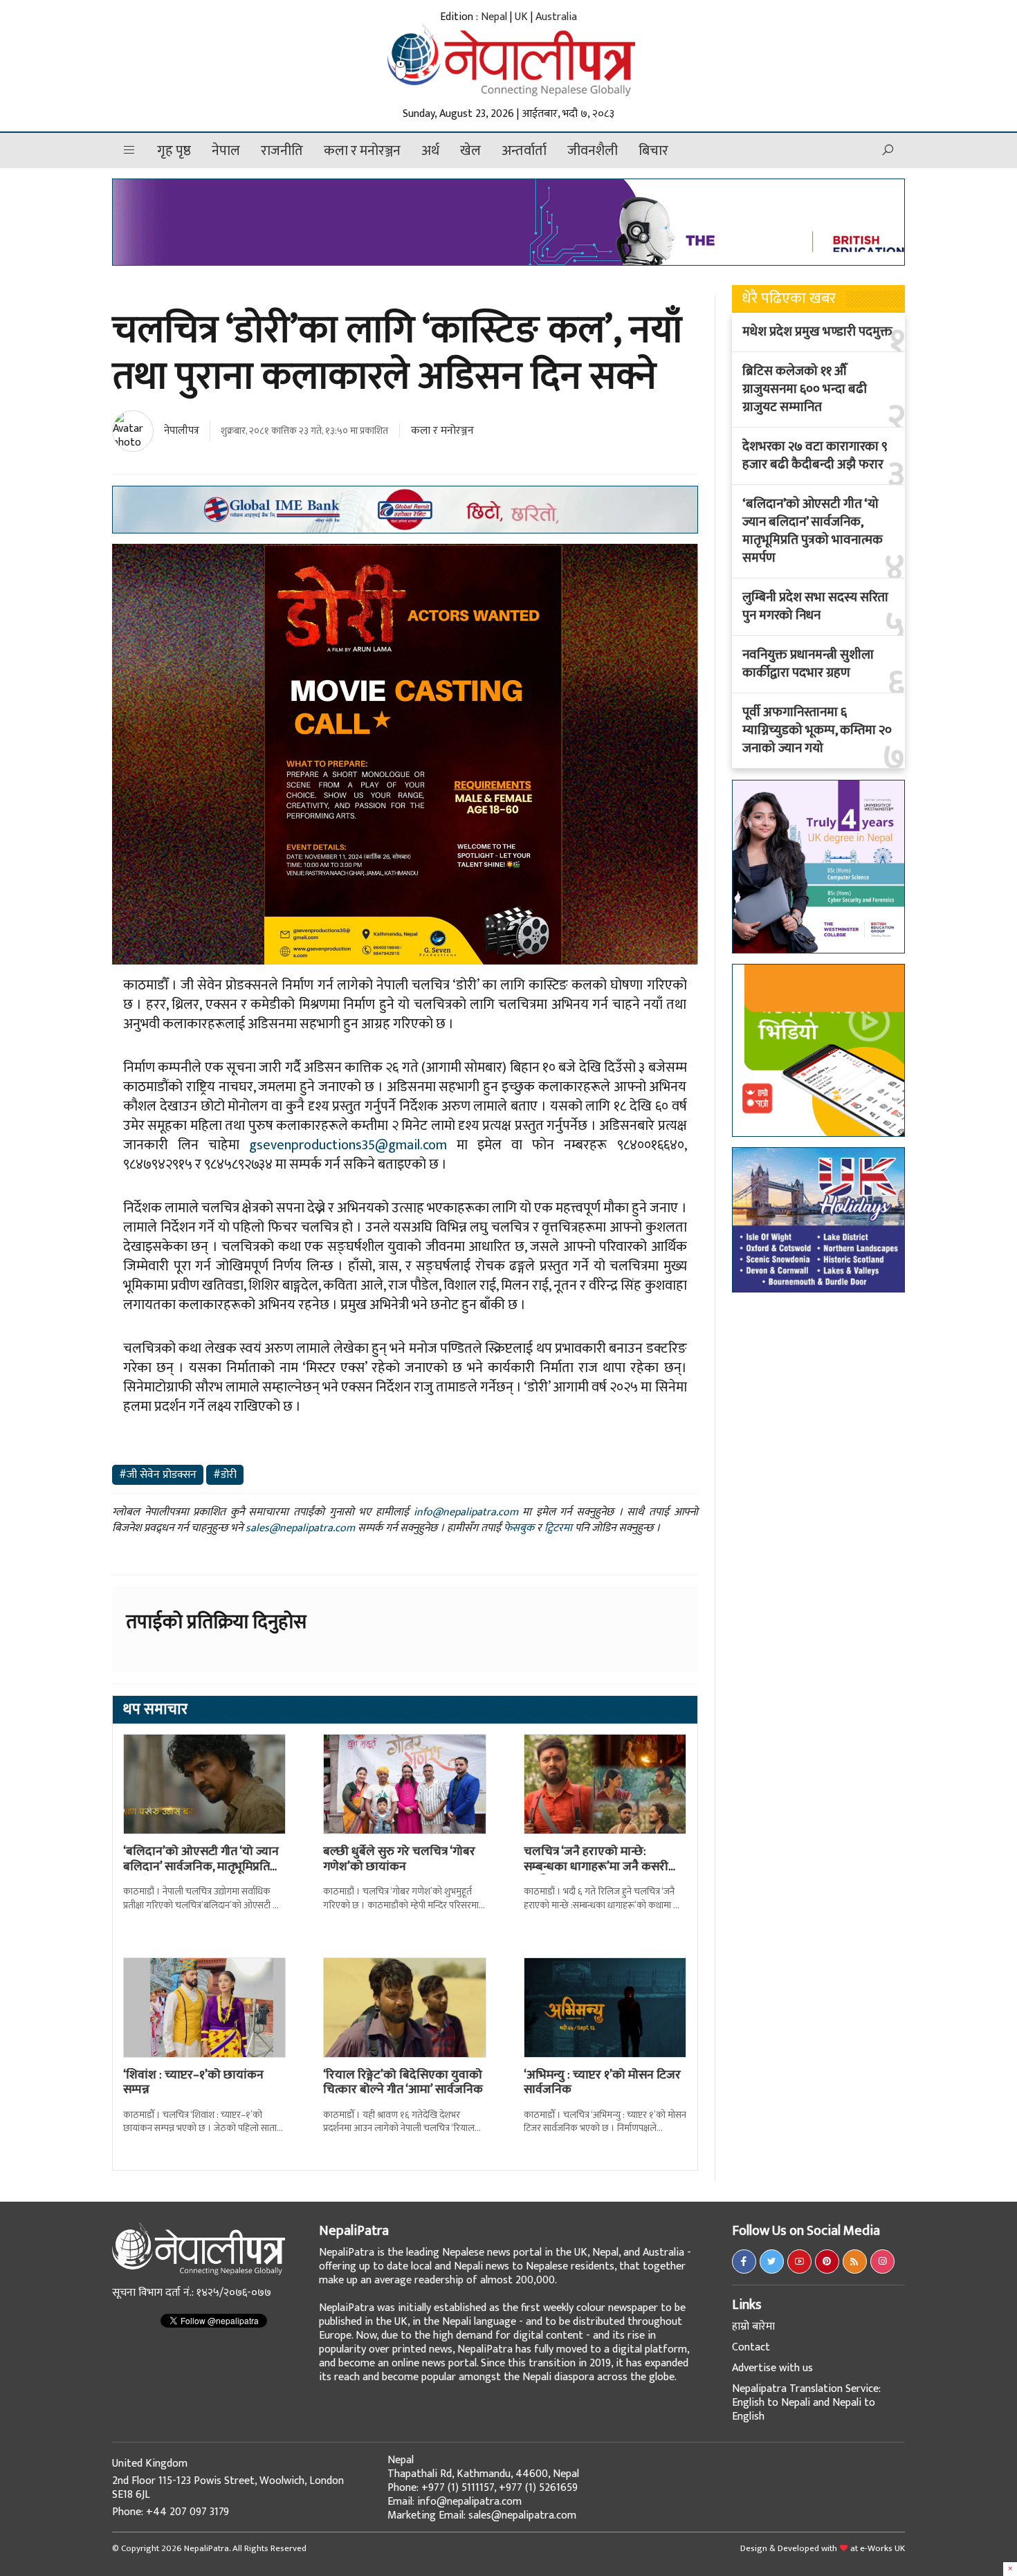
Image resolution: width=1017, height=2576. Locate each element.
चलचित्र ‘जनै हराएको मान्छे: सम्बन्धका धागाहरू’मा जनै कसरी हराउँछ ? (596, 1866)
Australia (556, 17)
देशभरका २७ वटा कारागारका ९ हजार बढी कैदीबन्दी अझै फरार (815, 456)
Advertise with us (772, 2368)
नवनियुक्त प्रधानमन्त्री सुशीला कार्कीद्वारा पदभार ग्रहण (808, 664)
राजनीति (282, 151)
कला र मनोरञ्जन (362, 151)
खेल (470, 151)
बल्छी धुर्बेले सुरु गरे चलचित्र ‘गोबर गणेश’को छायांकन (399, 1859)
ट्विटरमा (558, 1528)
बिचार (653, 151)
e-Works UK (882, 2548)
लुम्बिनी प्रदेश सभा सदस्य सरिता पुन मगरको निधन (815, 607)
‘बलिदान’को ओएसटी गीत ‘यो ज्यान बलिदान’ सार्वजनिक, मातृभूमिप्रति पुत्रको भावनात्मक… (201, 1866)
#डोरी (225, 1475)
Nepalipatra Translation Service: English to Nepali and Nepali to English (806, 2403)
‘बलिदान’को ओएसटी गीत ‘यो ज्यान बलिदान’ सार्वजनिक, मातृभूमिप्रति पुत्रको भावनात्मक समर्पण (813, 531)
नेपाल (226, 151)
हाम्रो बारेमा (753, 2327)
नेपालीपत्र (182, 431)
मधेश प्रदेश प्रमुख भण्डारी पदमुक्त (817, 332)
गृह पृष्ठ (174, 151)
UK (521, 17)
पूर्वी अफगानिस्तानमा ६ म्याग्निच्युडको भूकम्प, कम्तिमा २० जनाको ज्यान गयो (817, 731)
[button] (129, 150)
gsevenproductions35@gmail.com (348, 1145)
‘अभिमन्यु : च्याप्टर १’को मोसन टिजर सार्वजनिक (602, 2083)
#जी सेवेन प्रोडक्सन (158, 1475)
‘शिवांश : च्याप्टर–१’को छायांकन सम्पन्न (193, 2083)
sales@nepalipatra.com (300, 1528)
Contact (751, 2347)
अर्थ (430, 151)
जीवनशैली (593, 151)
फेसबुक (519, 1528)
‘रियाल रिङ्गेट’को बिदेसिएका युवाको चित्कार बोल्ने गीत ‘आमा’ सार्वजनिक (403, 2083)
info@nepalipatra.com (466, 1512)
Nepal (494, 17)
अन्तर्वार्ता (524, 151)
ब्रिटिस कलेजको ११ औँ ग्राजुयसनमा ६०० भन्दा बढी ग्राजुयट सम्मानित (805, 390)
